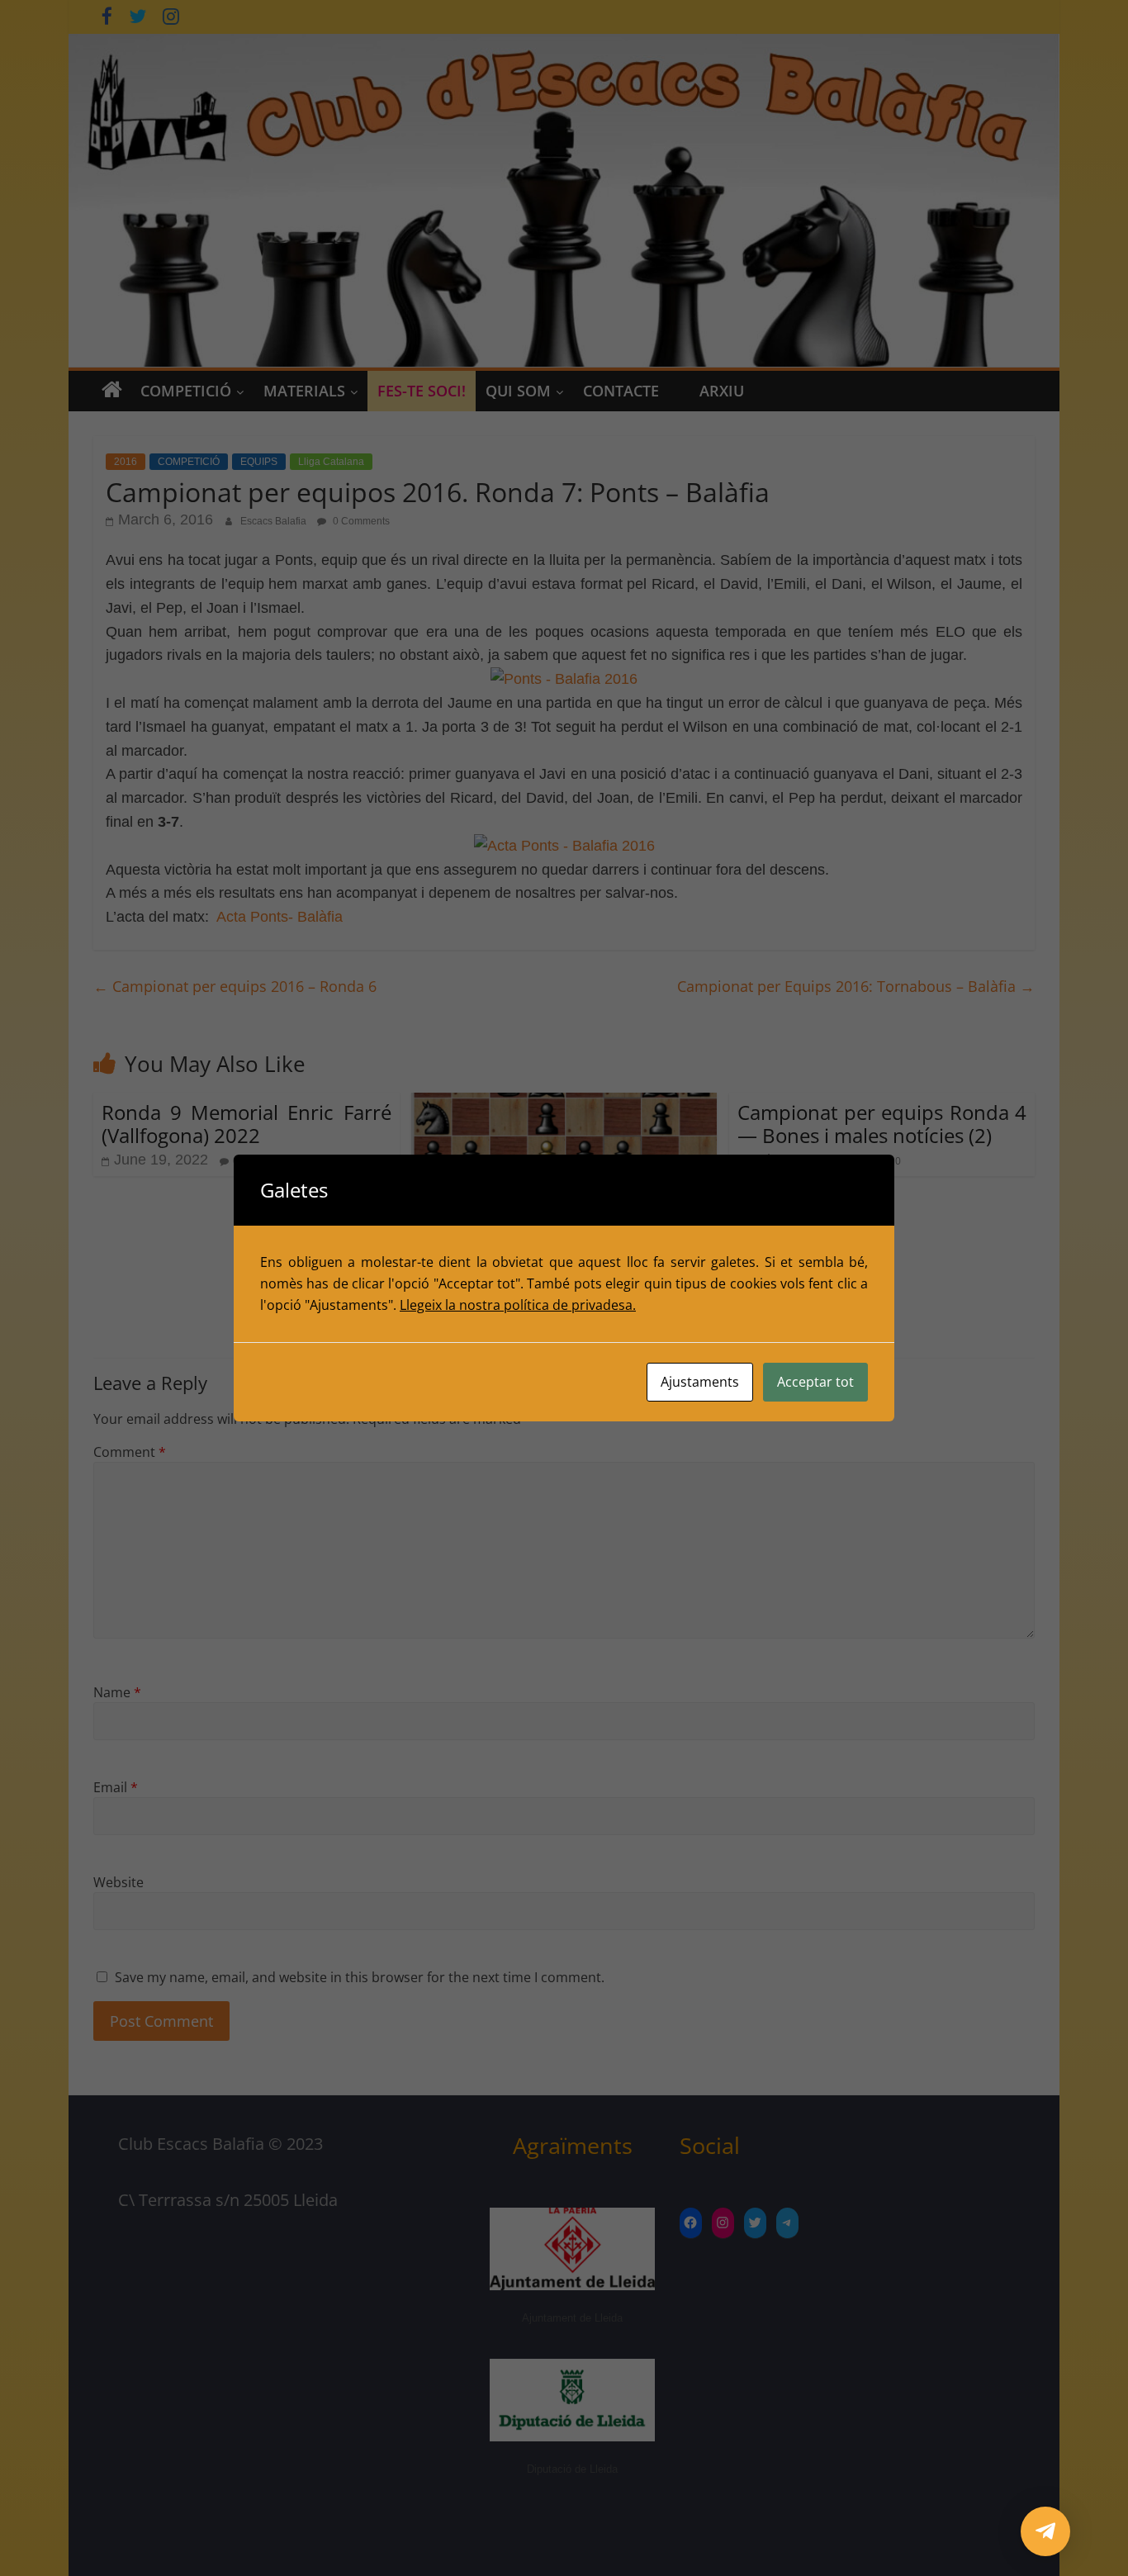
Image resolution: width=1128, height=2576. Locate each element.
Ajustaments (700, 1382)
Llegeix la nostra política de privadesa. (518, 1305)
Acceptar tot (815, 1382)
